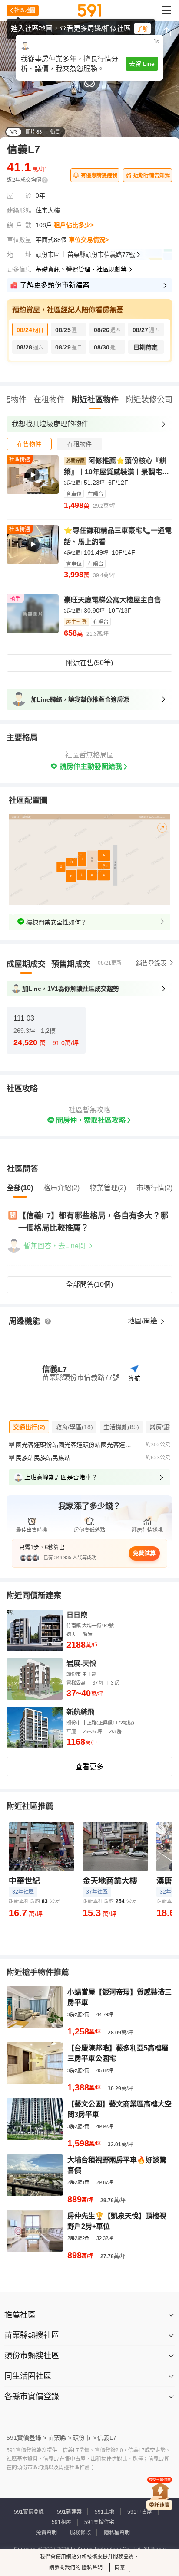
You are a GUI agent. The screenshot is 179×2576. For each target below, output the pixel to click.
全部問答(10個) (89, 1285)
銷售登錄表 (151, 963)
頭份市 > (84, 2438)
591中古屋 (140, 2512)
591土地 (104, 2512)
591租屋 (61, 2522)
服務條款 (80, 2533)
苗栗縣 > (60, 2438)
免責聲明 (46, 2533)
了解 (143, 29)
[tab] (29, 444)
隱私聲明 (91, 2568)
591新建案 (69, 2512)
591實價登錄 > (27, 2438)
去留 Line (142, 64)
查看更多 (89, 1767)
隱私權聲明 (117, 2533)
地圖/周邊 (143, 1321)
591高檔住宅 (99, 2522)
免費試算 (144, 1553)
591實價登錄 (29, 2512)
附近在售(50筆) (89, 663)
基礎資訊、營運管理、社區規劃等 (81, 269)
